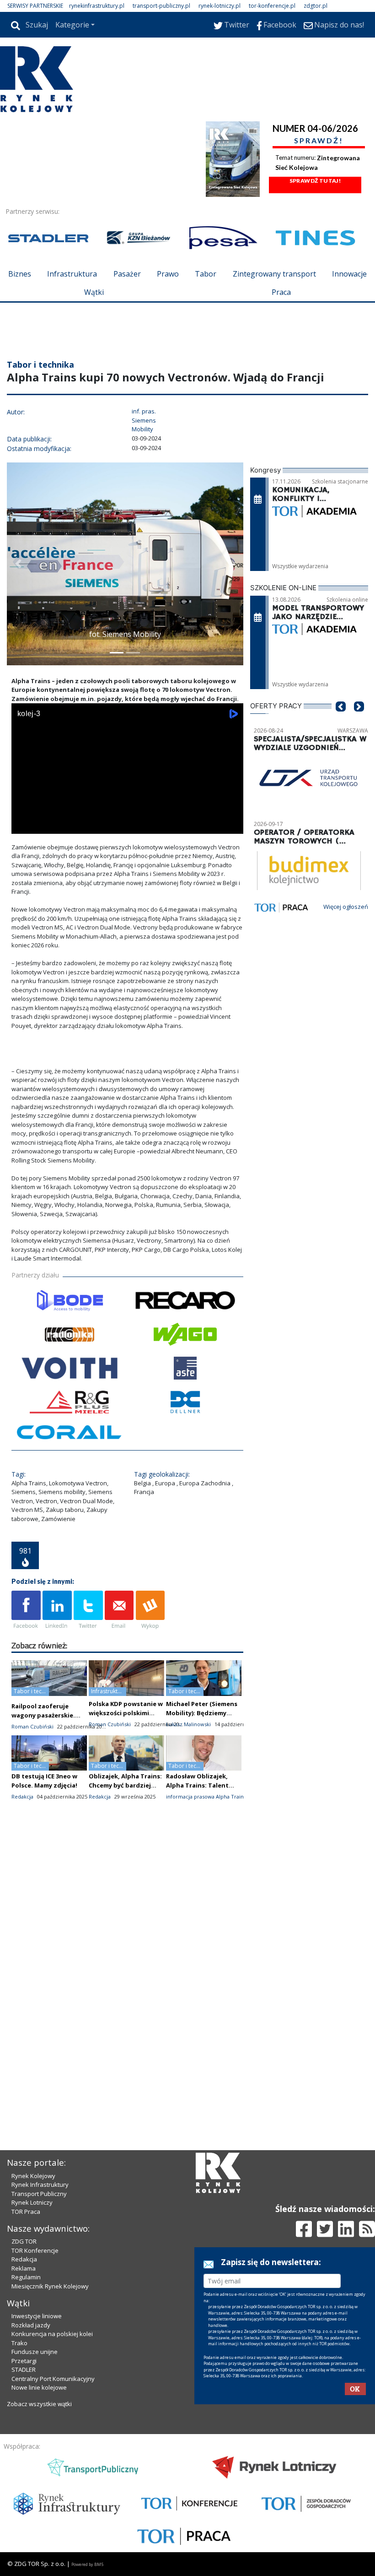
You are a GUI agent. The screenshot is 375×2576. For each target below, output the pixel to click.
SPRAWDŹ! (319, 140)
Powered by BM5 (87, 2564)
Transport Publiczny (39, 2194)
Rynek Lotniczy (32, 2202)
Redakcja (24, 2259)
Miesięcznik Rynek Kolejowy (50, 2286)
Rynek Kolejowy (33, 2176)
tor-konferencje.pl (272, 6)
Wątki (94, 292)
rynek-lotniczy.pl (220, 6)
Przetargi (24, 2361)
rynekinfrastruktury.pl (97, 6)
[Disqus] (127, 1970)
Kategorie (72, 25)
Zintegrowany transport (274, 274)
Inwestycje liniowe (37, 2316)
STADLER (24, 2369)
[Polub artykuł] (26, 1610)
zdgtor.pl (316, 6)
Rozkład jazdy (31, 2325)
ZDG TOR (24, 2241)
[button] (18, 564)
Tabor (206, 274)
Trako (19, 2343)
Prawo (168, 274)
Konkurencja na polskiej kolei (52, 2334)
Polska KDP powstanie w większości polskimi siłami (126, 1713)
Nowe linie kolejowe (39, 2387)
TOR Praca (26, 2212)
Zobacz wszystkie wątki (39, 2404)
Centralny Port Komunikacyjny (53, 2379)
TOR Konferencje (35, 2250)
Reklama (24, 2268)
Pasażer (127, 274)
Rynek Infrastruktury (40, 2185)
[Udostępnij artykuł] (57, 1610)
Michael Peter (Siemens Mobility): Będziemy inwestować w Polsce (202, 1713)
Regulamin (26, 2277)
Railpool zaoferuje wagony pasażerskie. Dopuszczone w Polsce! (47, 1715)
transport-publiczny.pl (161, 6)
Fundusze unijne (35, 2352)
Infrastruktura (72, 274)
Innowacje (349, 274)
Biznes (20, 274)
